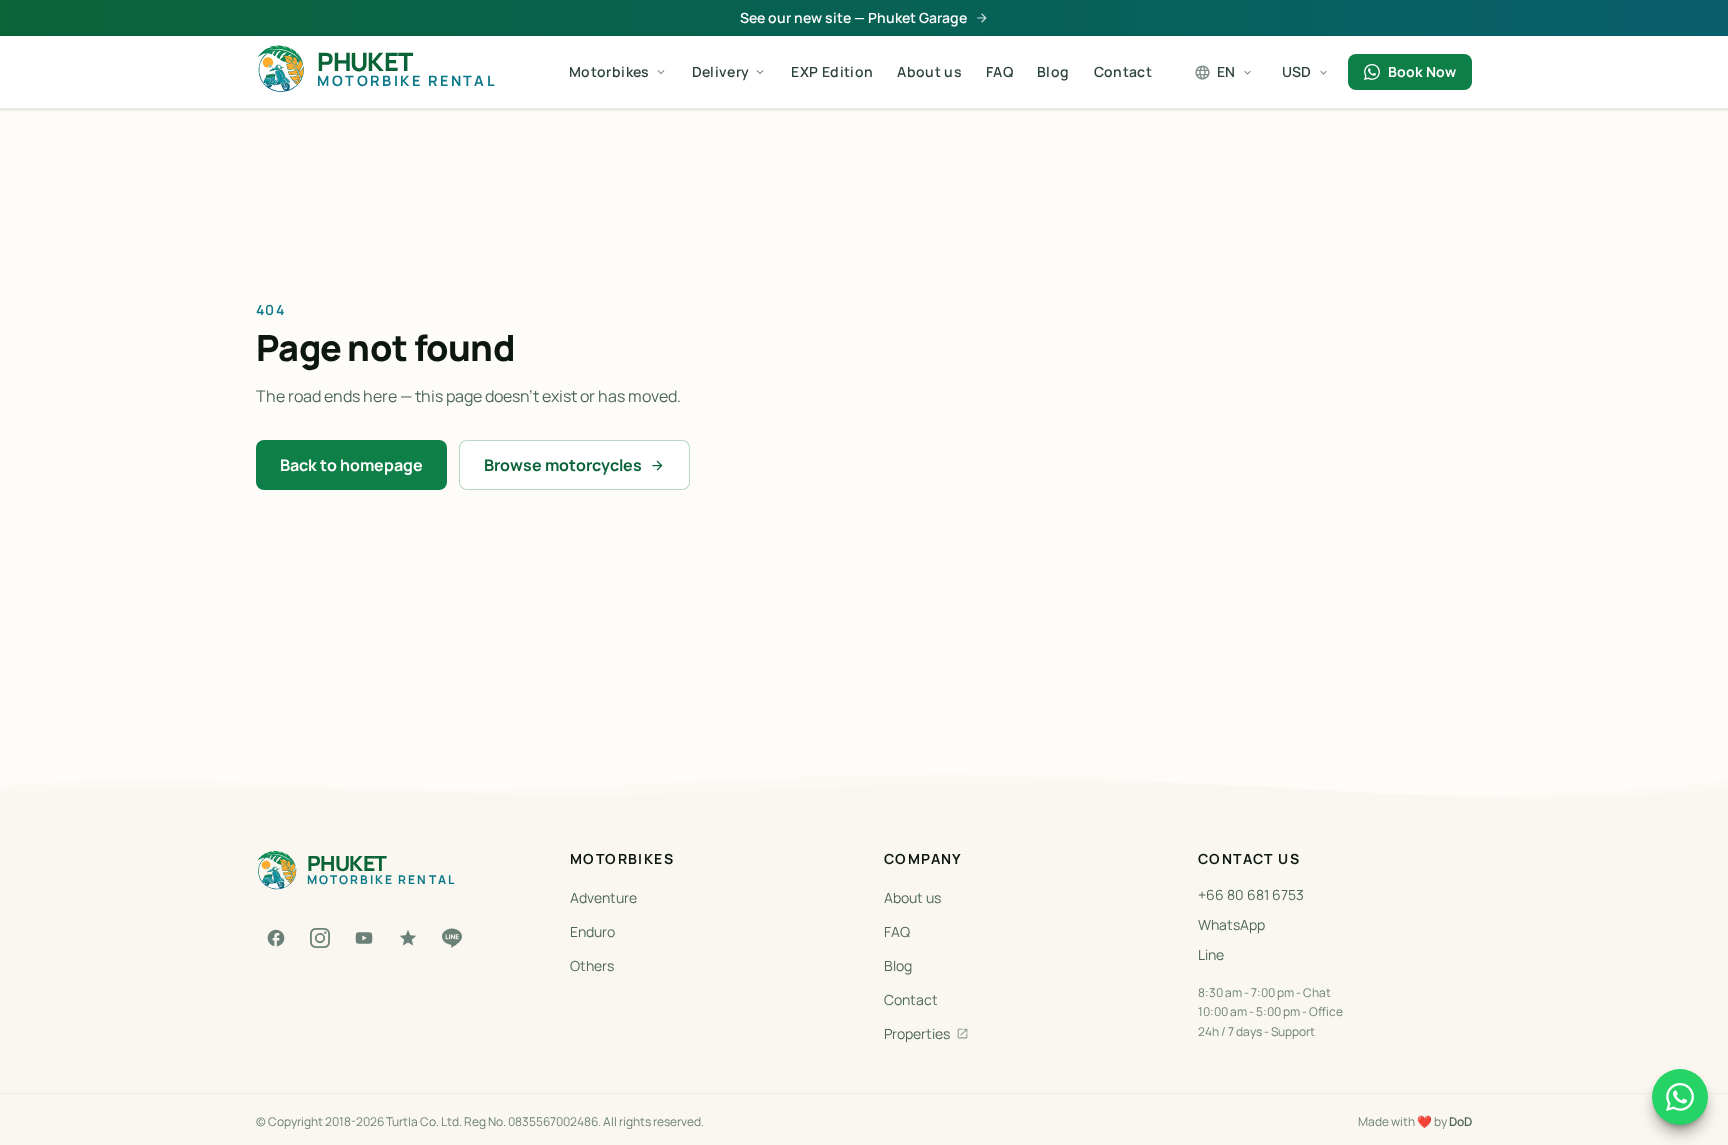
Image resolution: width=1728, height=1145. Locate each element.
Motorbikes (609, 71)
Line (1211, 954)
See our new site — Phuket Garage (853, 17)
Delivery (721, 71)
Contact (1123, 71)
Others (592, 965)
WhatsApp (1231, 924)
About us (929, 71)
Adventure (603, 897)
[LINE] (452, 938)
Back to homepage (351, 465)
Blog (1053, 71)
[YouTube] (364, 938)
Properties (917, 1033)
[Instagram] (320, 938)
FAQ (999, 71)
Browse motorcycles (563, 465)
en (1226, 71)
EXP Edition (832, 71)
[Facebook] (276, 938)
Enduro (592, 931)
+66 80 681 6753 (1251, 894)
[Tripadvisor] (408, 938)
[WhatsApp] (1680, 1097)
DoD (1460, 1121)
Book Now (1422, 71)
